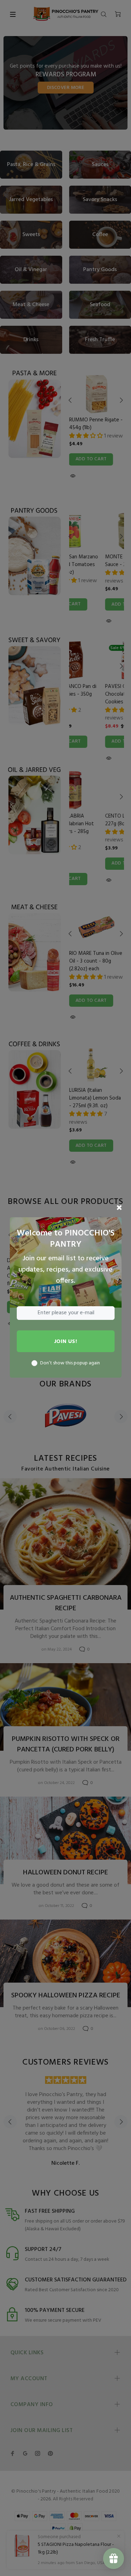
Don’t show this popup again (70, 1363)
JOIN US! (66, 1342)
